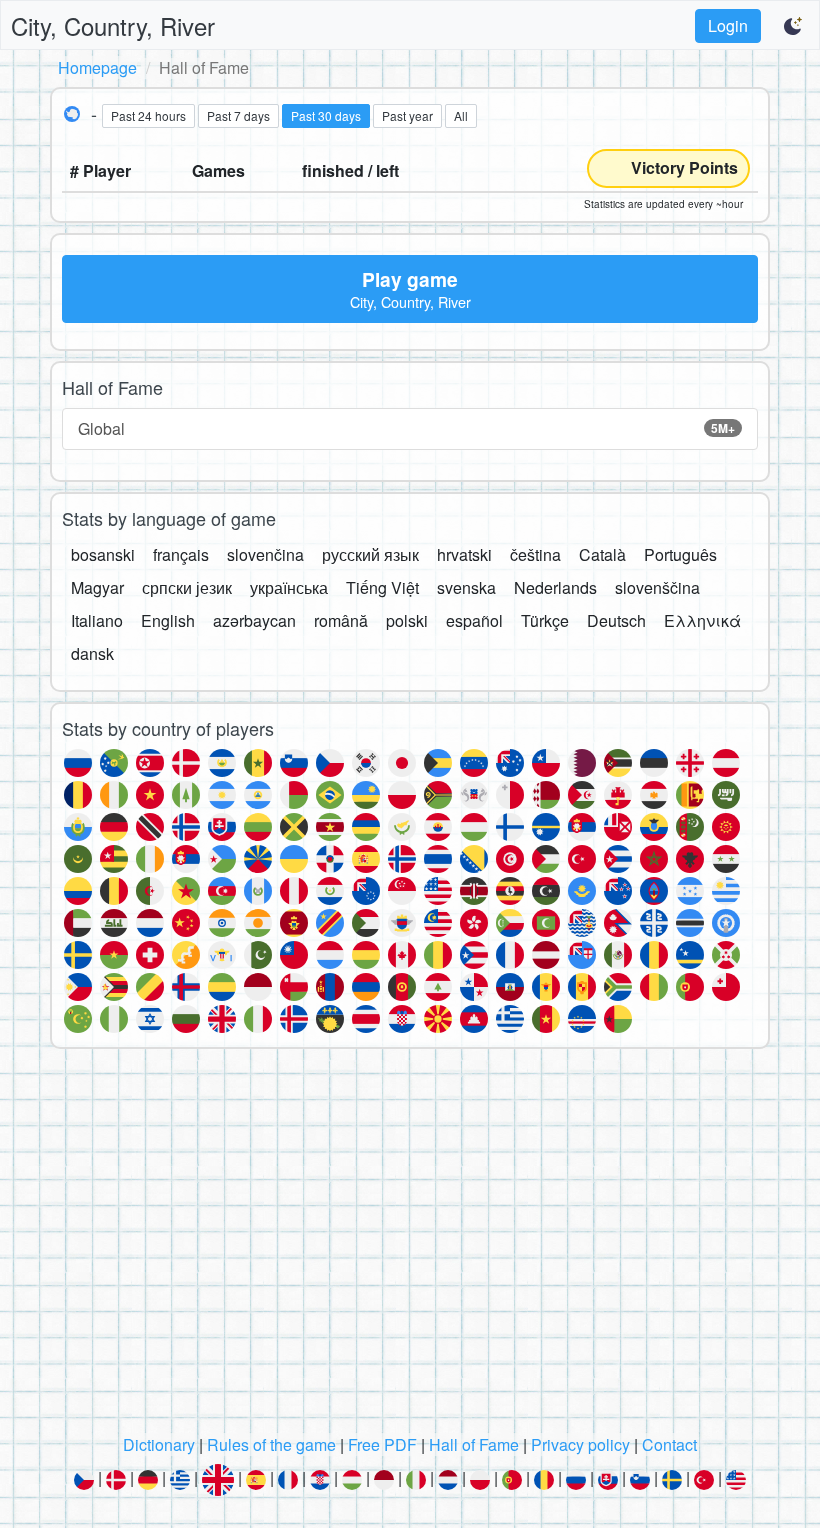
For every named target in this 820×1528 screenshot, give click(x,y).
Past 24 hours (148, 115)
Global (406, 428)
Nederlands (555, 587)
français (181, 554)
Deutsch (616, 620)
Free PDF (382, 1444)
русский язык (370, 554)
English (168, 620)
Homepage (97, 67)
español (474, 620)
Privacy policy (580, 1444)
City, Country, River (113, 25)
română (341, 620)
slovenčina (265, 554)
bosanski (103, 554)
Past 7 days (238, 115)
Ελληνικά (702, 620)
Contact (669, 1444)
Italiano (97, 620)
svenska (466, 587)
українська (289, 587)
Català (602, 554)
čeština (535, 554)
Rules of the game (271, 1444)
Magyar (97, 587)
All (461, 115)
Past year (407, 115)
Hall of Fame (474, 1444)
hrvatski (464, 554)
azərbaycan (254, 620)
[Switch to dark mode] (794, 26)
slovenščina (657, 587)
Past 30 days (326, 115)
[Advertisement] (410, 1247)
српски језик (187, 587)
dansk (92, 653)
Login (728, 25)
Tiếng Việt (382, 587)
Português (680, 554)
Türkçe (545, 620)
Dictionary (159, 1444)
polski (407, 620)
